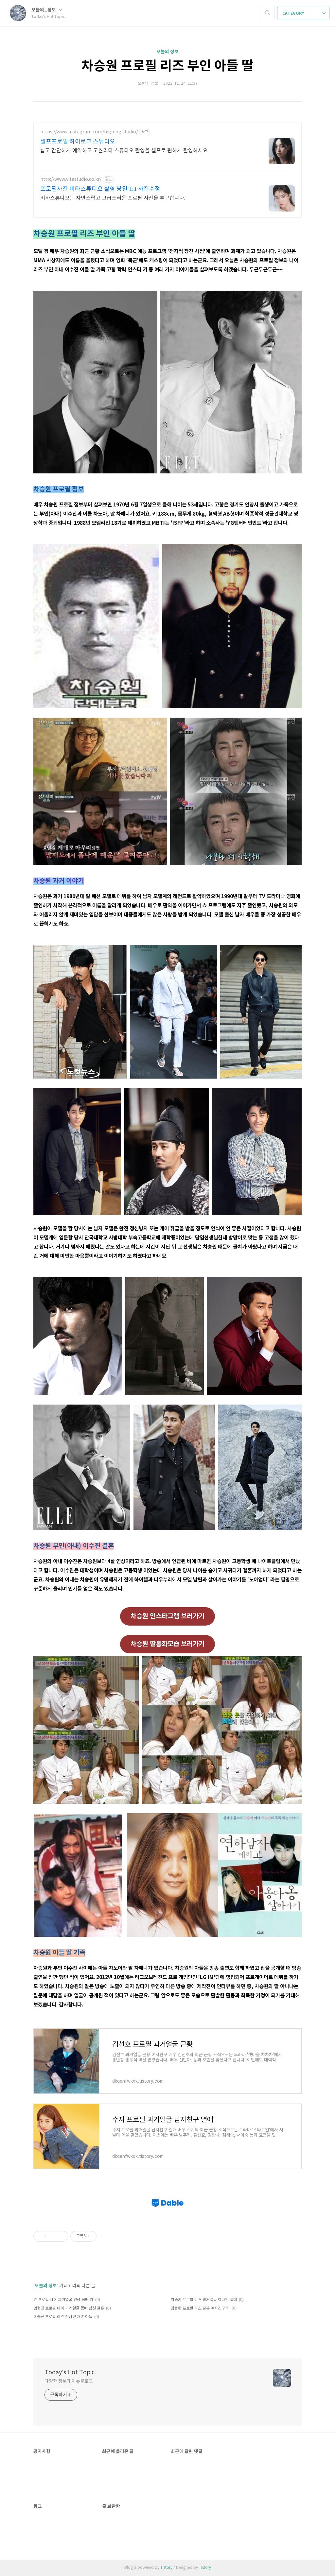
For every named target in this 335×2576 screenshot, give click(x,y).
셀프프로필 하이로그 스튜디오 (78, 142)
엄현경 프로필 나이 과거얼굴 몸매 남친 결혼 (69, 2308)
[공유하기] (53, 2236)
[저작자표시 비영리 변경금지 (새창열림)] (105, 2236)
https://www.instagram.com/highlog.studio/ (89, 132)
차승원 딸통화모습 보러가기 (167, 1644)
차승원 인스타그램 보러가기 (167, 1616)
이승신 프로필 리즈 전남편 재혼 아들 (63, 2317)
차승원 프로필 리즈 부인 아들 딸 (167, 66)
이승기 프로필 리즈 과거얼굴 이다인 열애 (204, 2300)
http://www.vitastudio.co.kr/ (71, 179)
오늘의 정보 (167, 52)
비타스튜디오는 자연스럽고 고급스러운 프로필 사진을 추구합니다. (113, 198)
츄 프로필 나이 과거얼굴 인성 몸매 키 (63, 2300)
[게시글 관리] (61, 2236)
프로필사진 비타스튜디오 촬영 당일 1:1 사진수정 (100, 189)
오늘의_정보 (44, 10)
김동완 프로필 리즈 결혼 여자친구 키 (200, 2308)
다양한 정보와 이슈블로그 (69, 2381)
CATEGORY (294, 13)
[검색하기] (268, 13)
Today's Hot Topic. (70, 2372)
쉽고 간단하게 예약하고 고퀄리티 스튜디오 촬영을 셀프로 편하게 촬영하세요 (124, 151)
